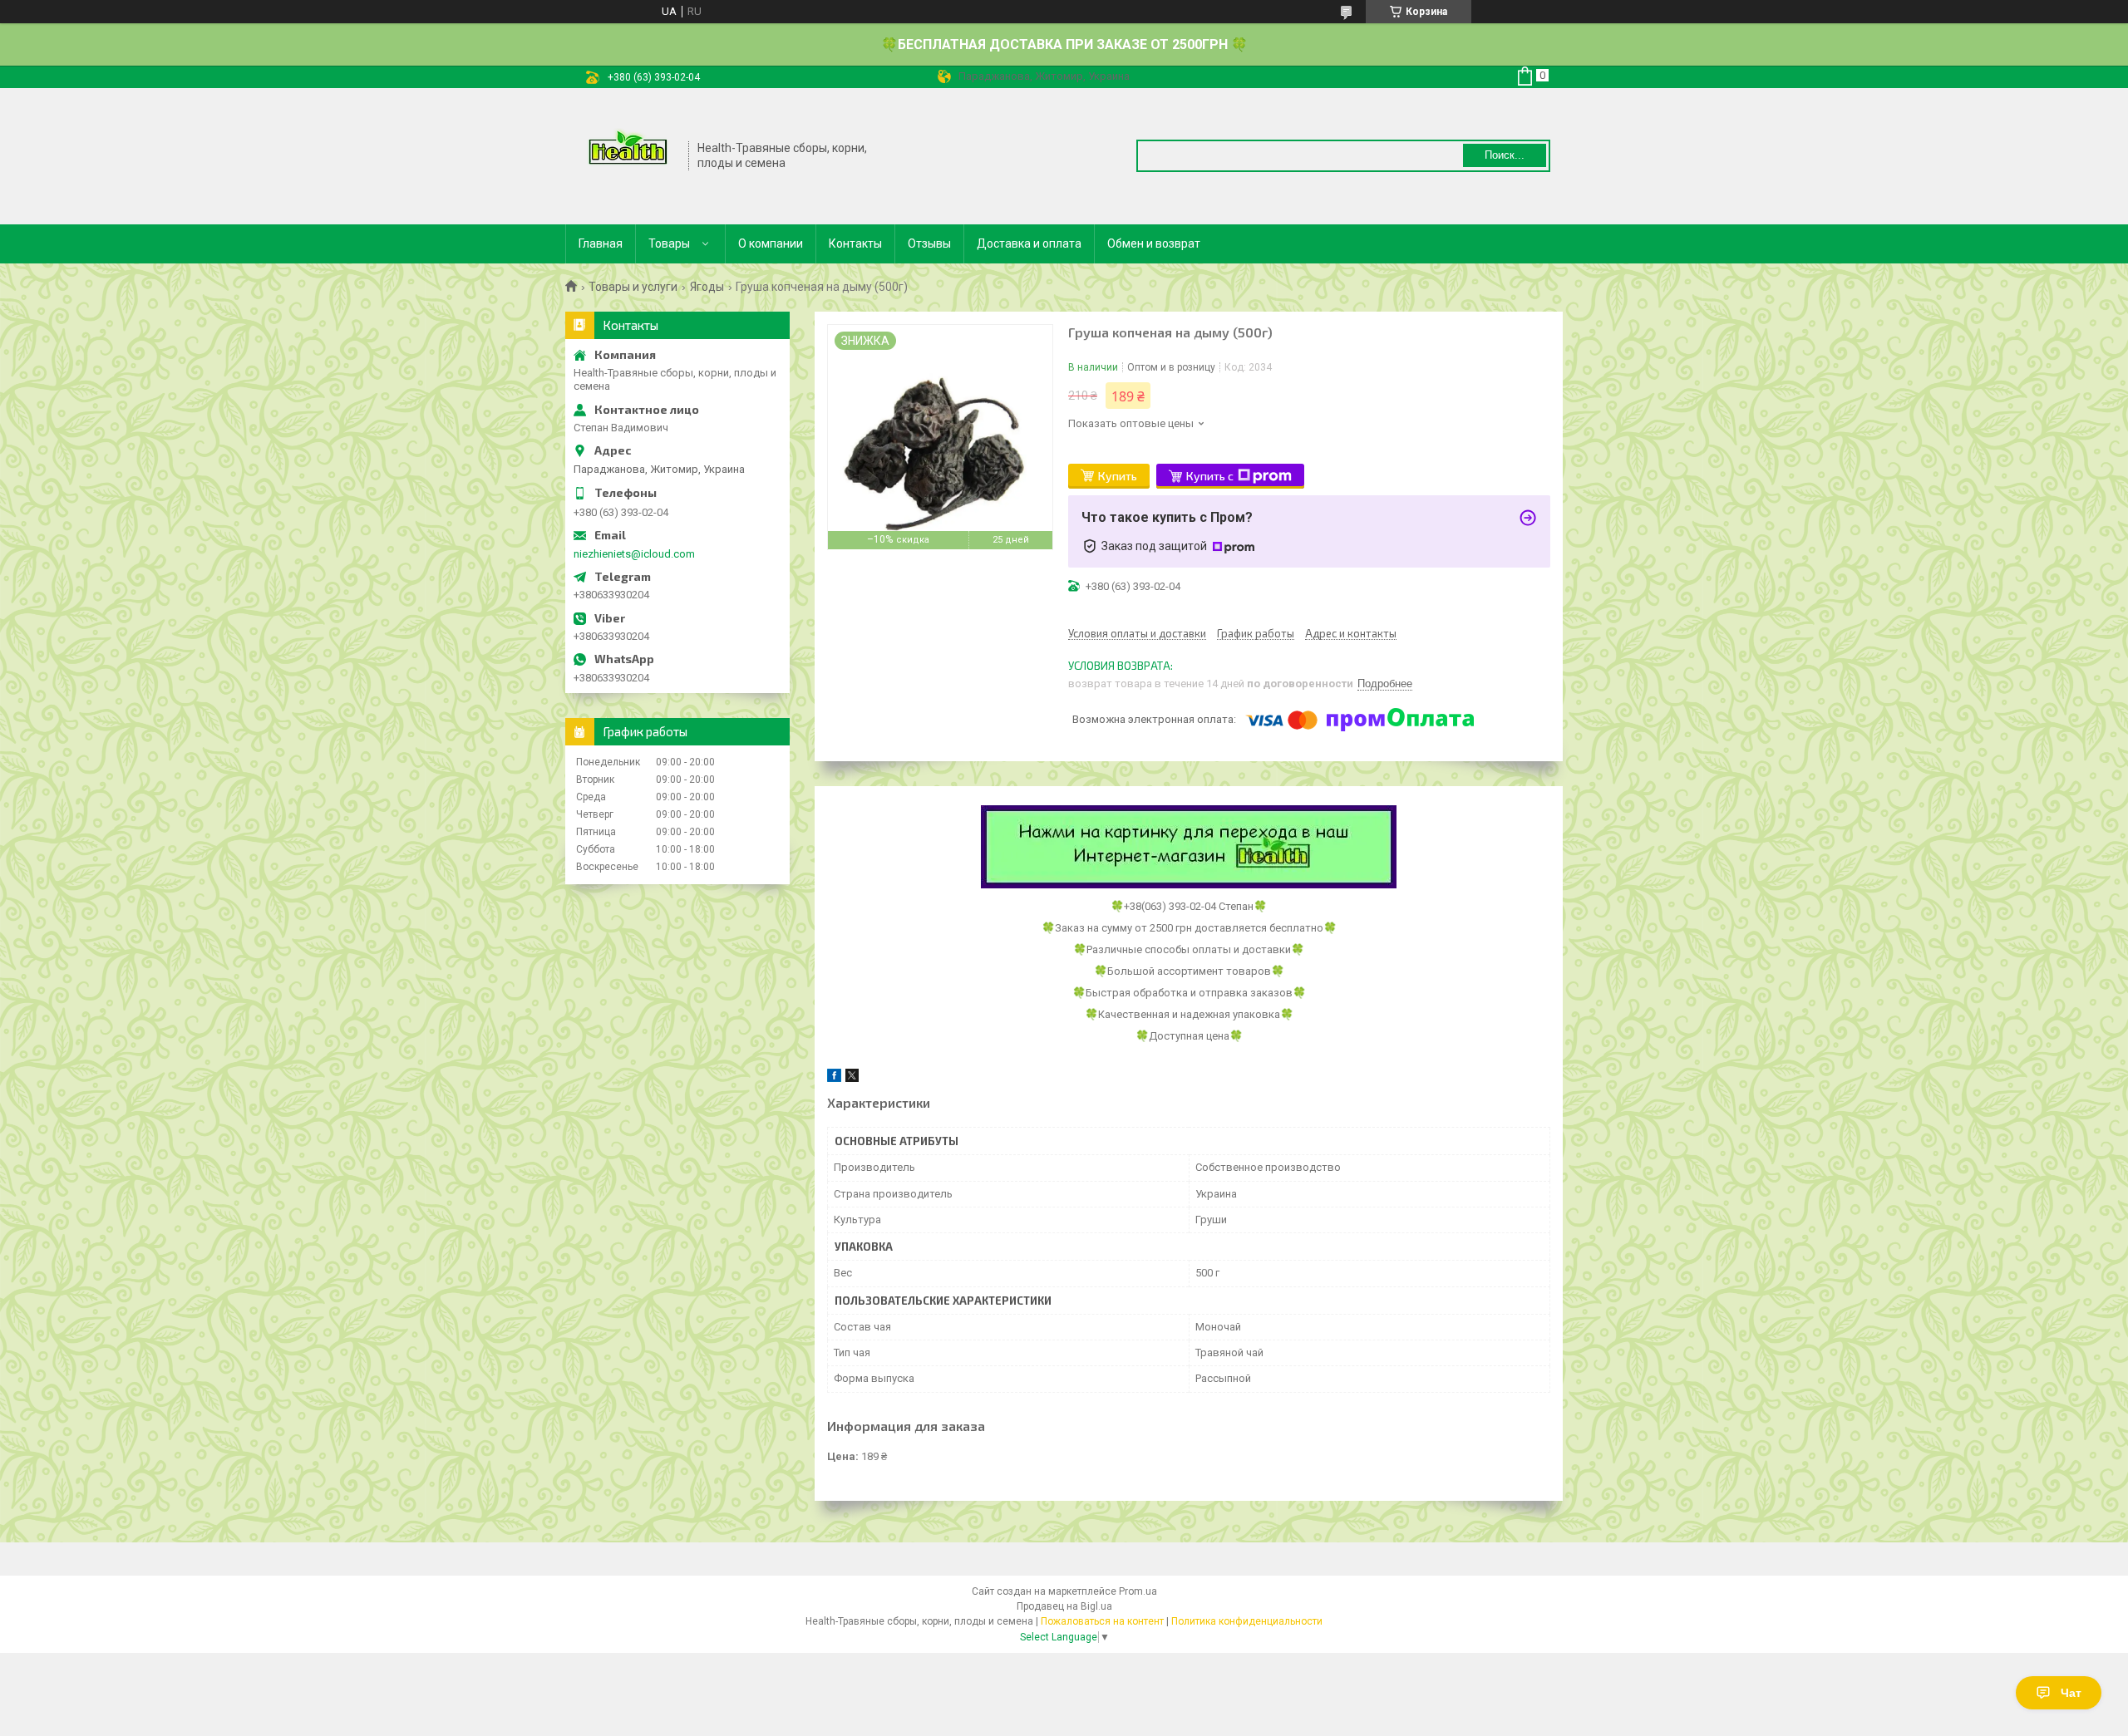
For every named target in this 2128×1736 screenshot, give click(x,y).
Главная (601, 243)
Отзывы (929, 243)
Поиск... (1505, 155)
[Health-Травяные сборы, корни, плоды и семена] (628, 155)
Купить (1118, 476)
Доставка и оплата (1029, 243)
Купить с (1210, 476)
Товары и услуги (633, 287)
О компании (771, 243)
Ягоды (707, 287)
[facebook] (834, 1078)
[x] (852, 1078)
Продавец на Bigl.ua (1064, 1606)
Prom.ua (1138, 1591)
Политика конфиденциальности (1247, 1621)
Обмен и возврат (1154, 243)
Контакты (855, 243)
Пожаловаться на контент (1102, 1621)
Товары (669, 243)
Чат (2071, 1693)
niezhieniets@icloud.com (634, 554)
